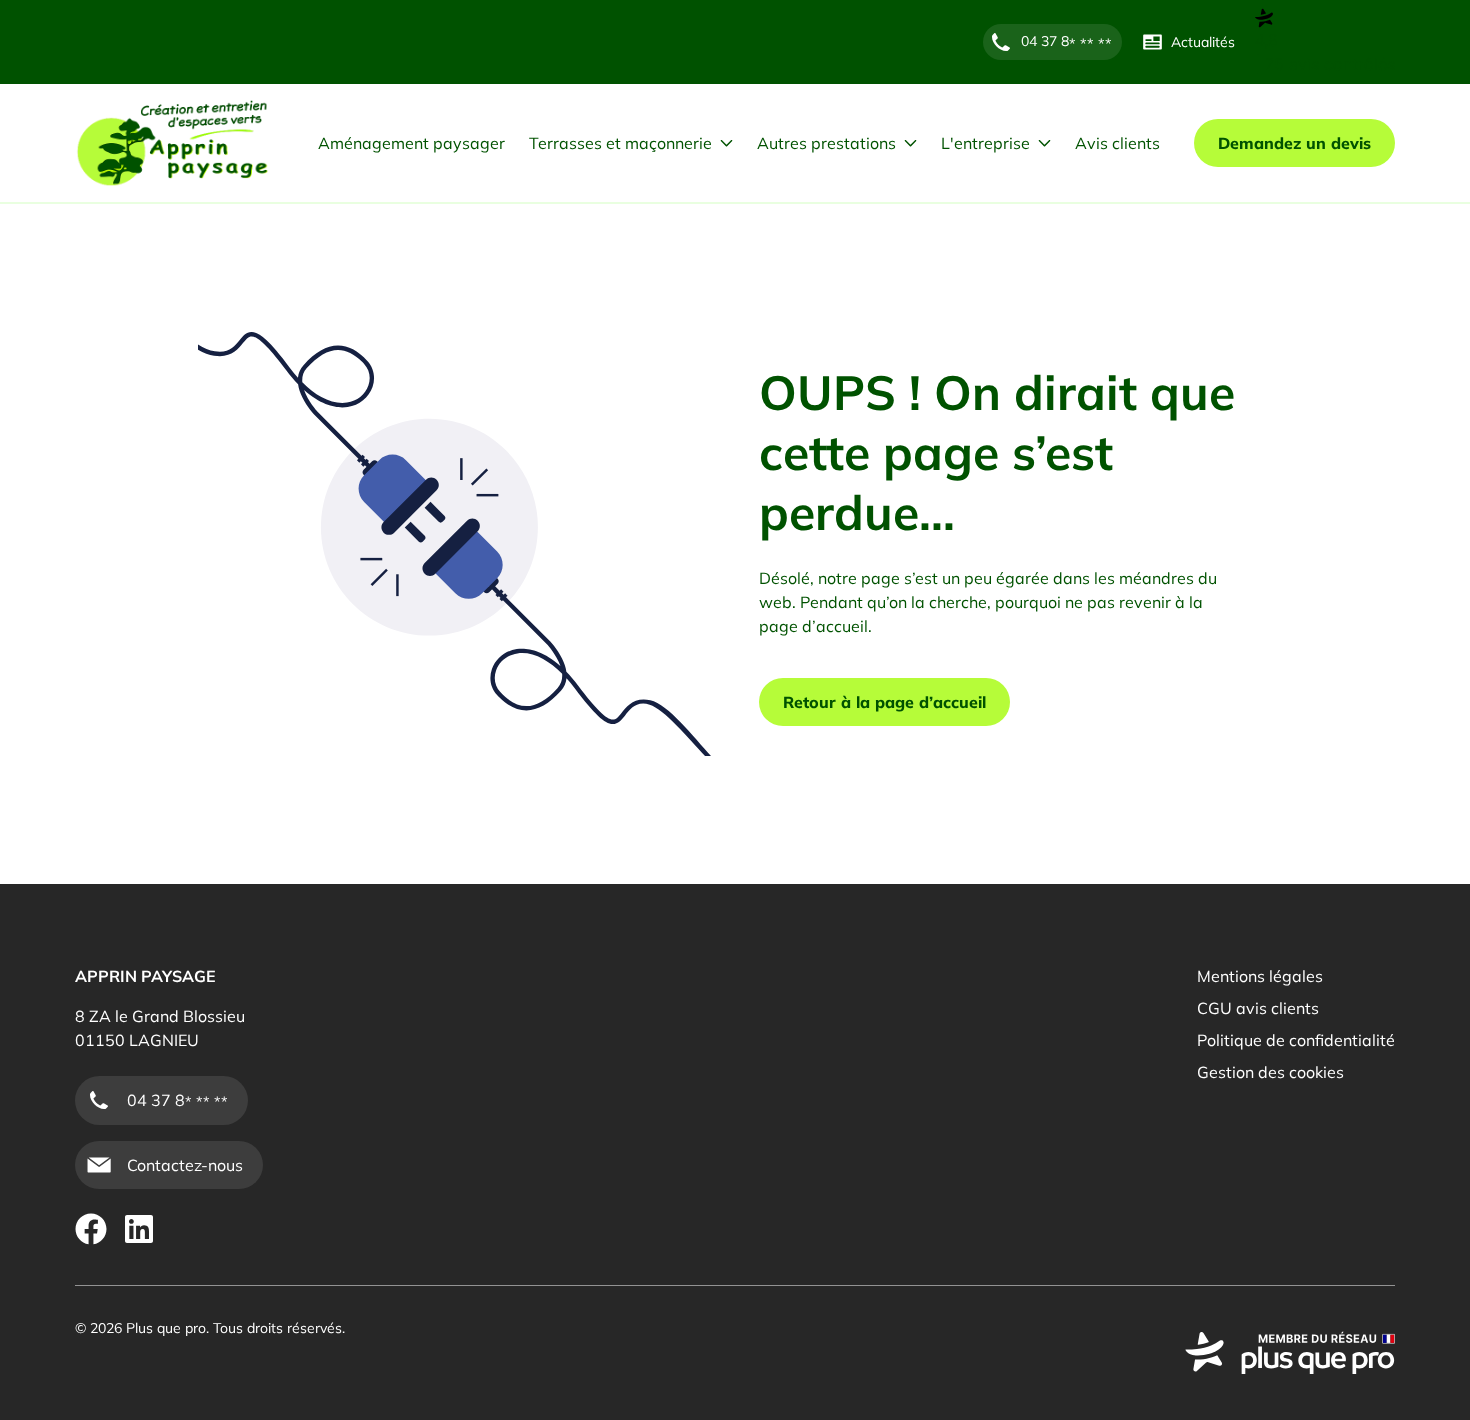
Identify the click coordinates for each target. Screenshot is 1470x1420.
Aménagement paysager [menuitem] (411, 143)
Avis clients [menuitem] (1117, 143)
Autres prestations (826, 143)
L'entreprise (985, 143)
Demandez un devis (1294, 143)
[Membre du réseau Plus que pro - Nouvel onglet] (1290, 1353)
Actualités (1203, 42)
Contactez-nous (185, 1165)
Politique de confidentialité (1296, 1040)
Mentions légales (1260, 976)
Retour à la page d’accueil (884, 702)
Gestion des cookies (1270, 1072)
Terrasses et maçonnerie (620, 143)
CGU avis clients (1258, 1008)
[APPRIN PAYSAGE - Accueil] (172, 143)
